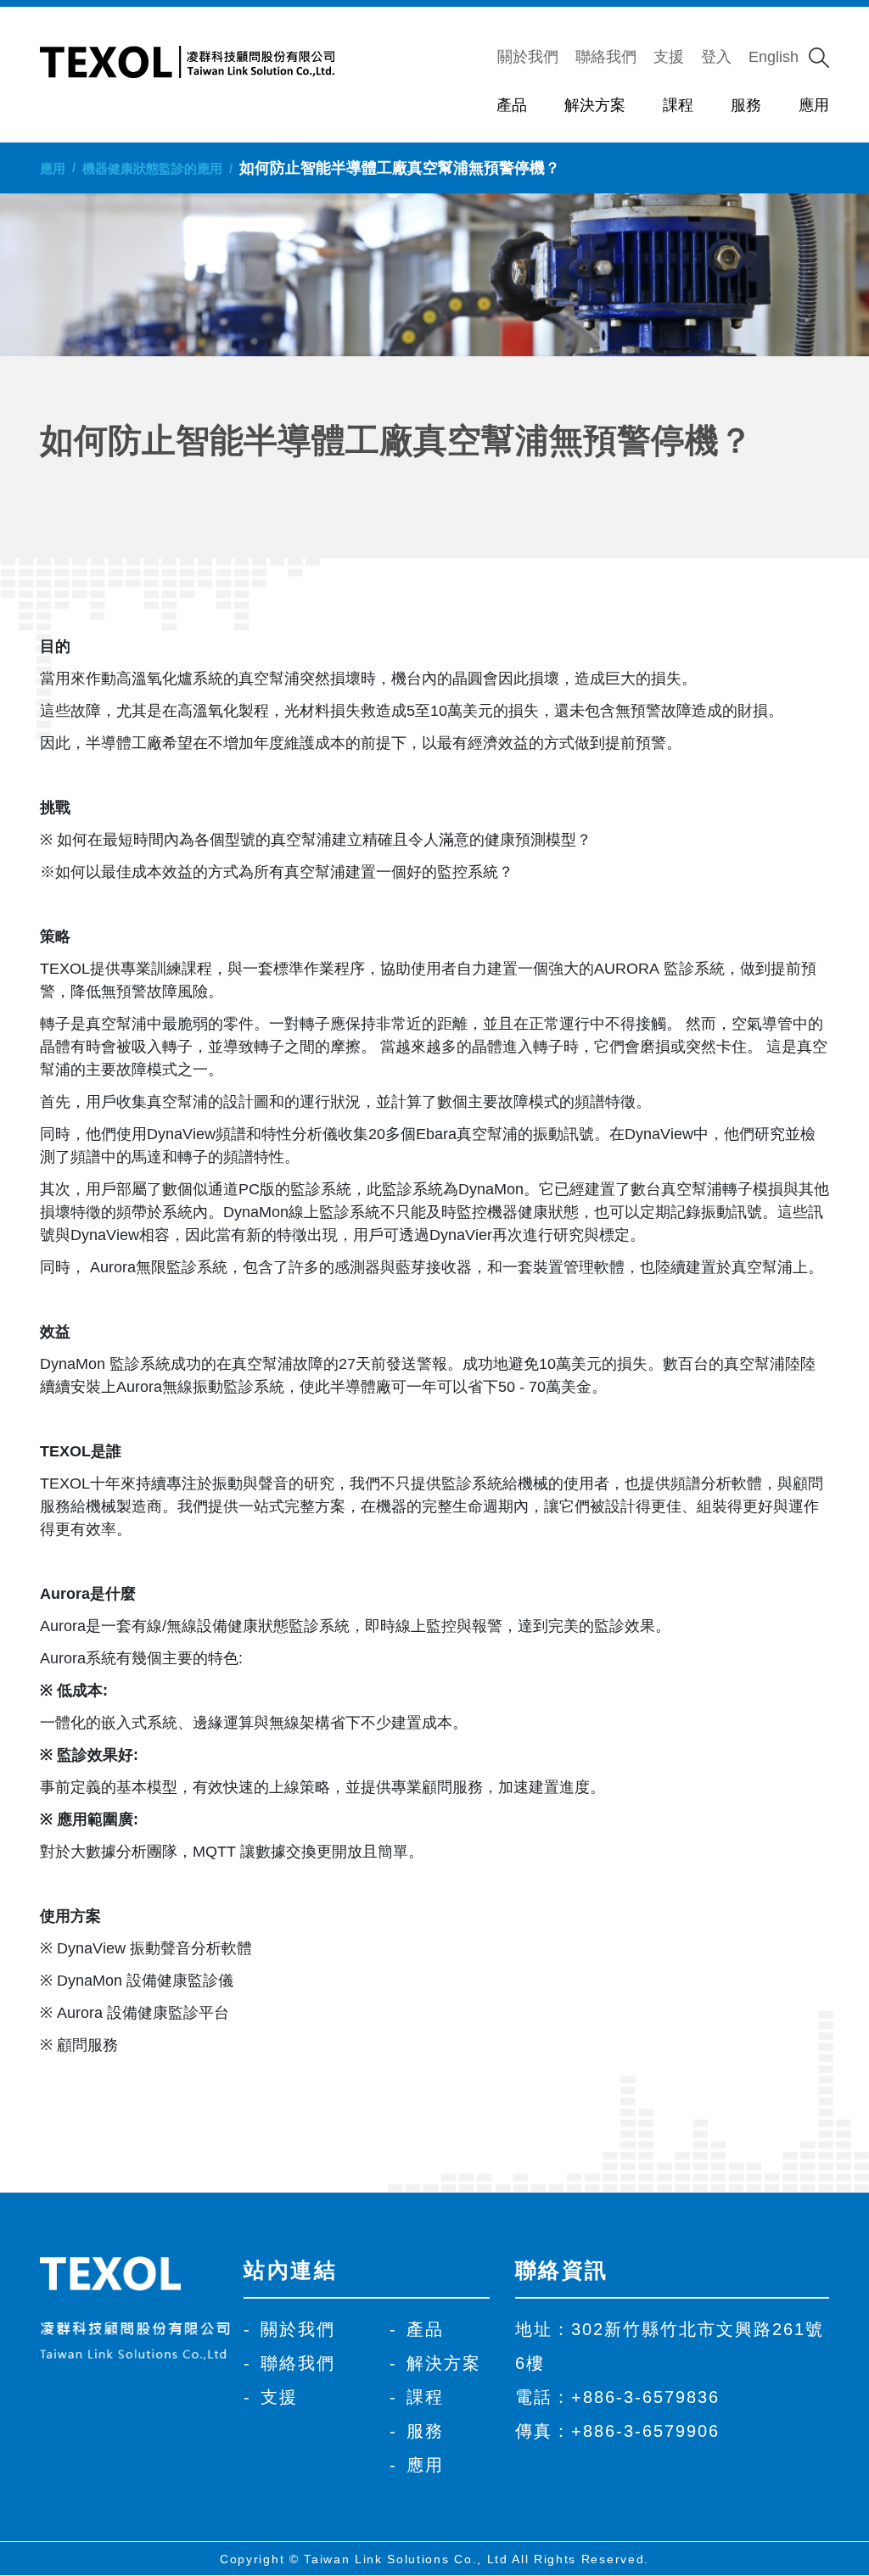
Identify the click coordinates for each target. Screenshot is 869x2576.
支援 (669, 57)
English (774, 57)
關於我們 (528, 57)
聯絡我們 (606, 57)
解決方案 (595, 105)
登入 (716, 57)
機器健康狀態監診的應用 (152, 168)
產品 (512, 105)
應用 (814, 105)
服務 (746, 105)
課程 (678, 105)
